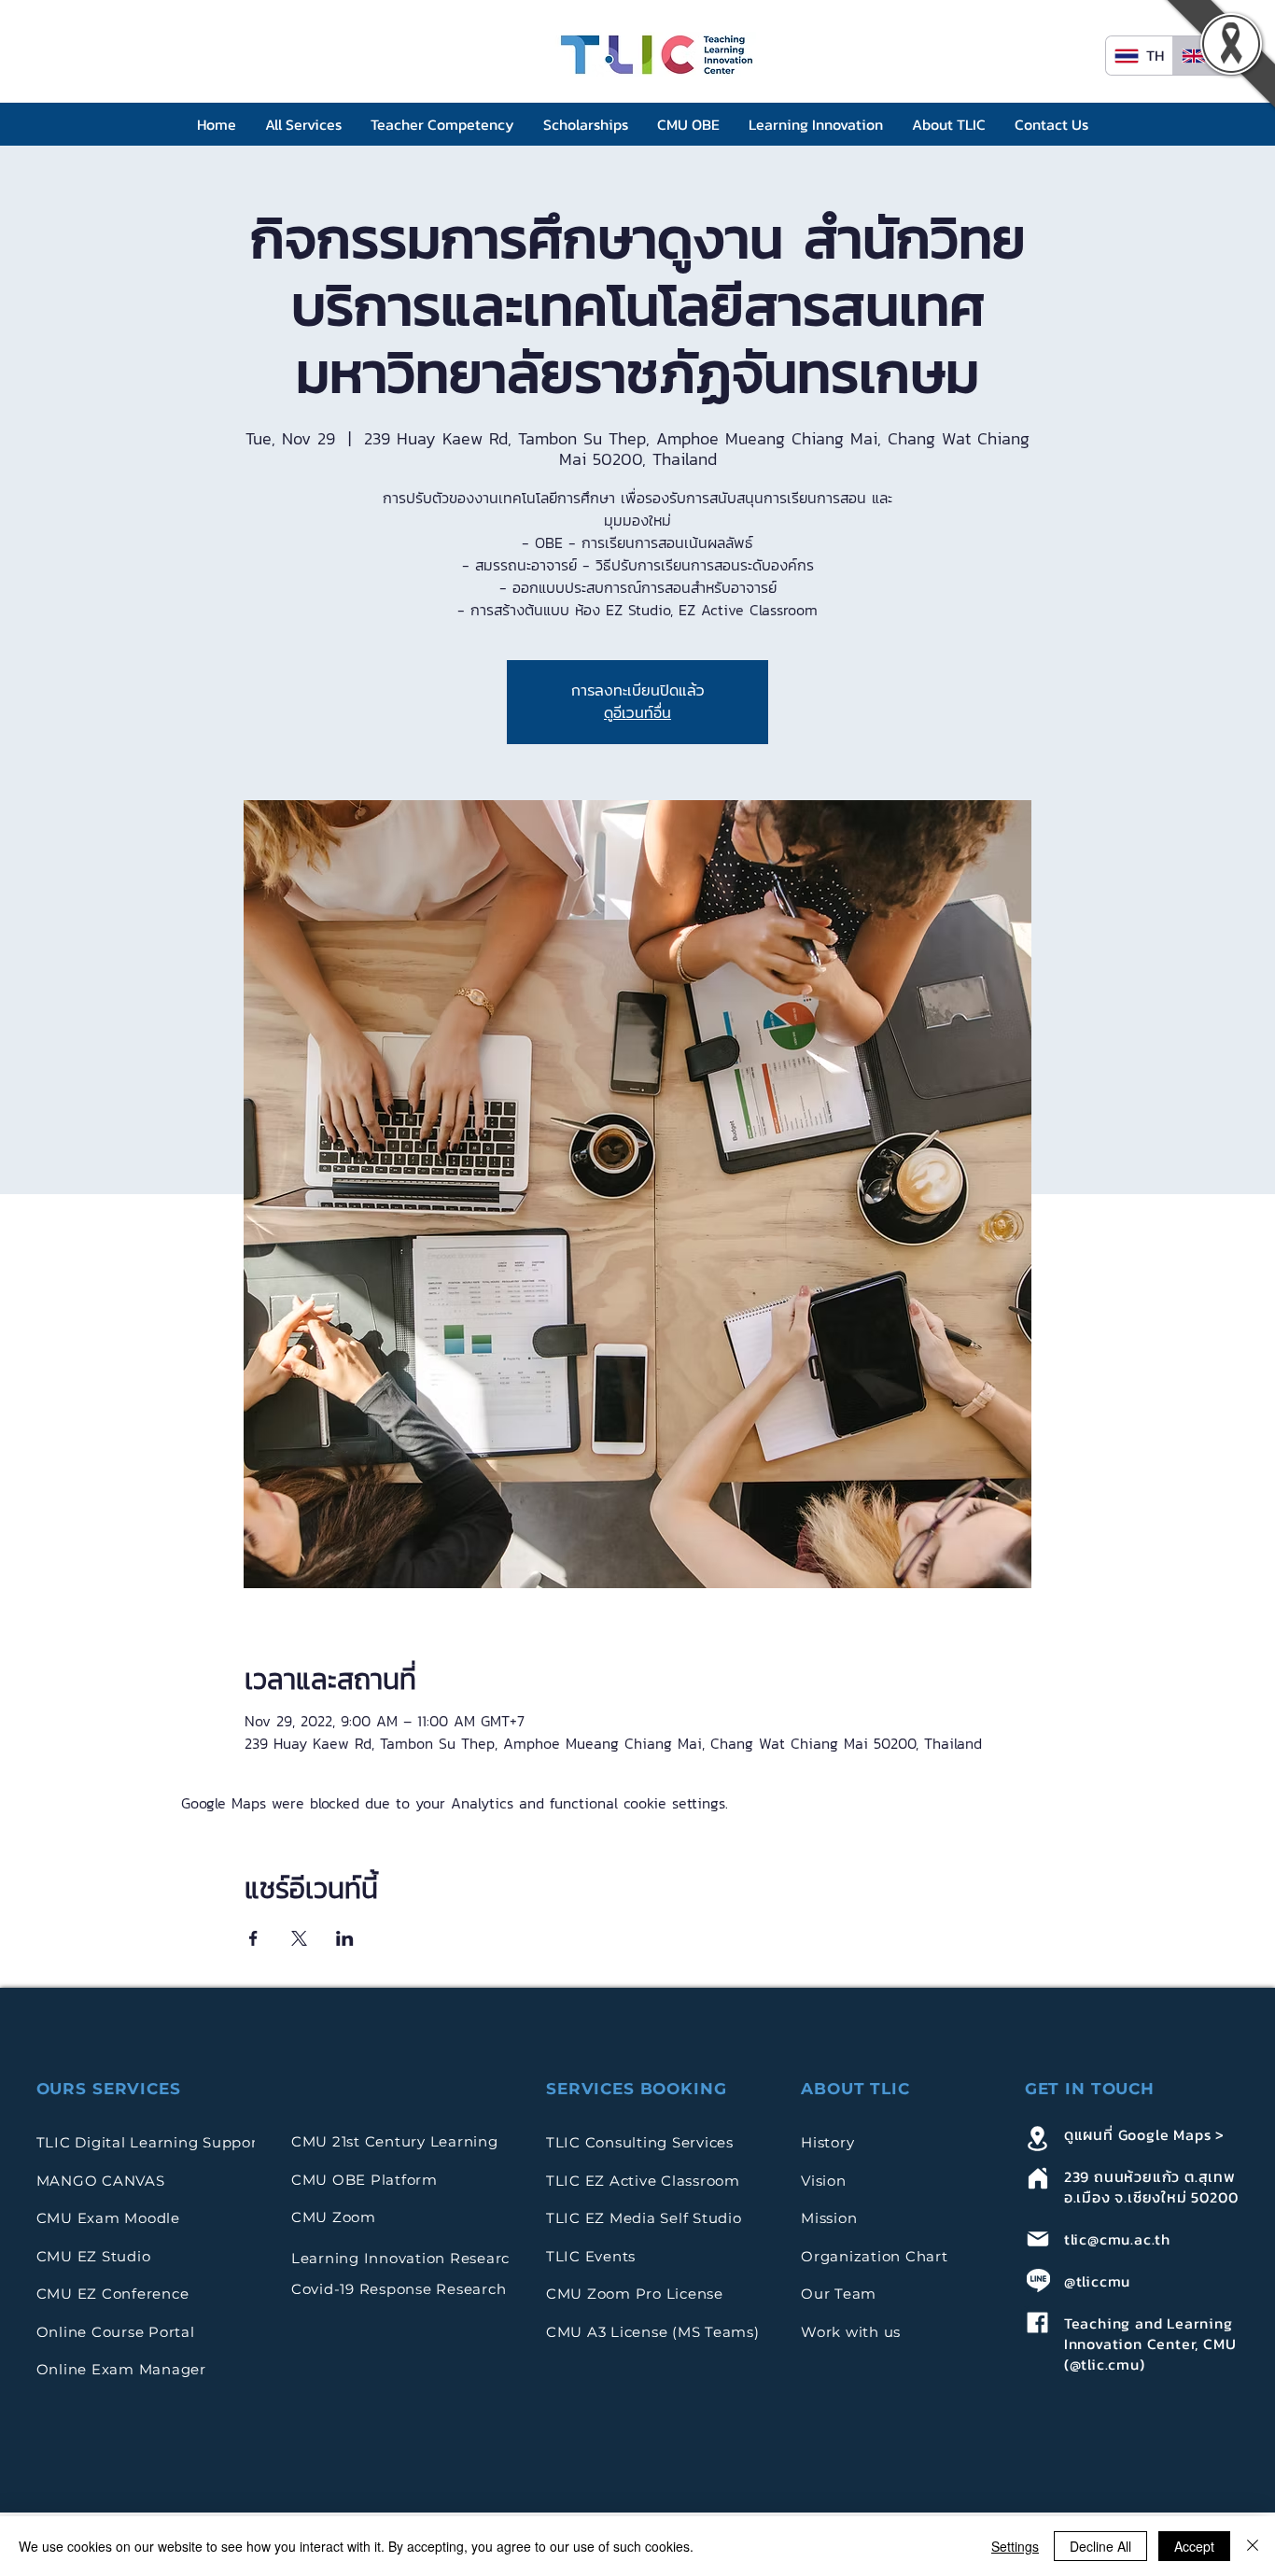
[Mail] (1038, 2238)
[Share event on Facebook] (253, 1938)
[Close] (1253, 2546)
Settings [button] (1015, 2546)
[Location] (1038, 2138)
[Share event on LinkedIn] (345, 1938)
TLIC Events (591, 2256)
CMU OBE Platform (364, 2180)
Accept (1194, 2546)
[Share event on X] (299, 1938)
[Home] (1038, 2178)
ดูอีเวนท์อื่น (637, 713)
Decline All (1100, 2546)
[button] (304, 125)
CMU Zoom (336, 2217)
